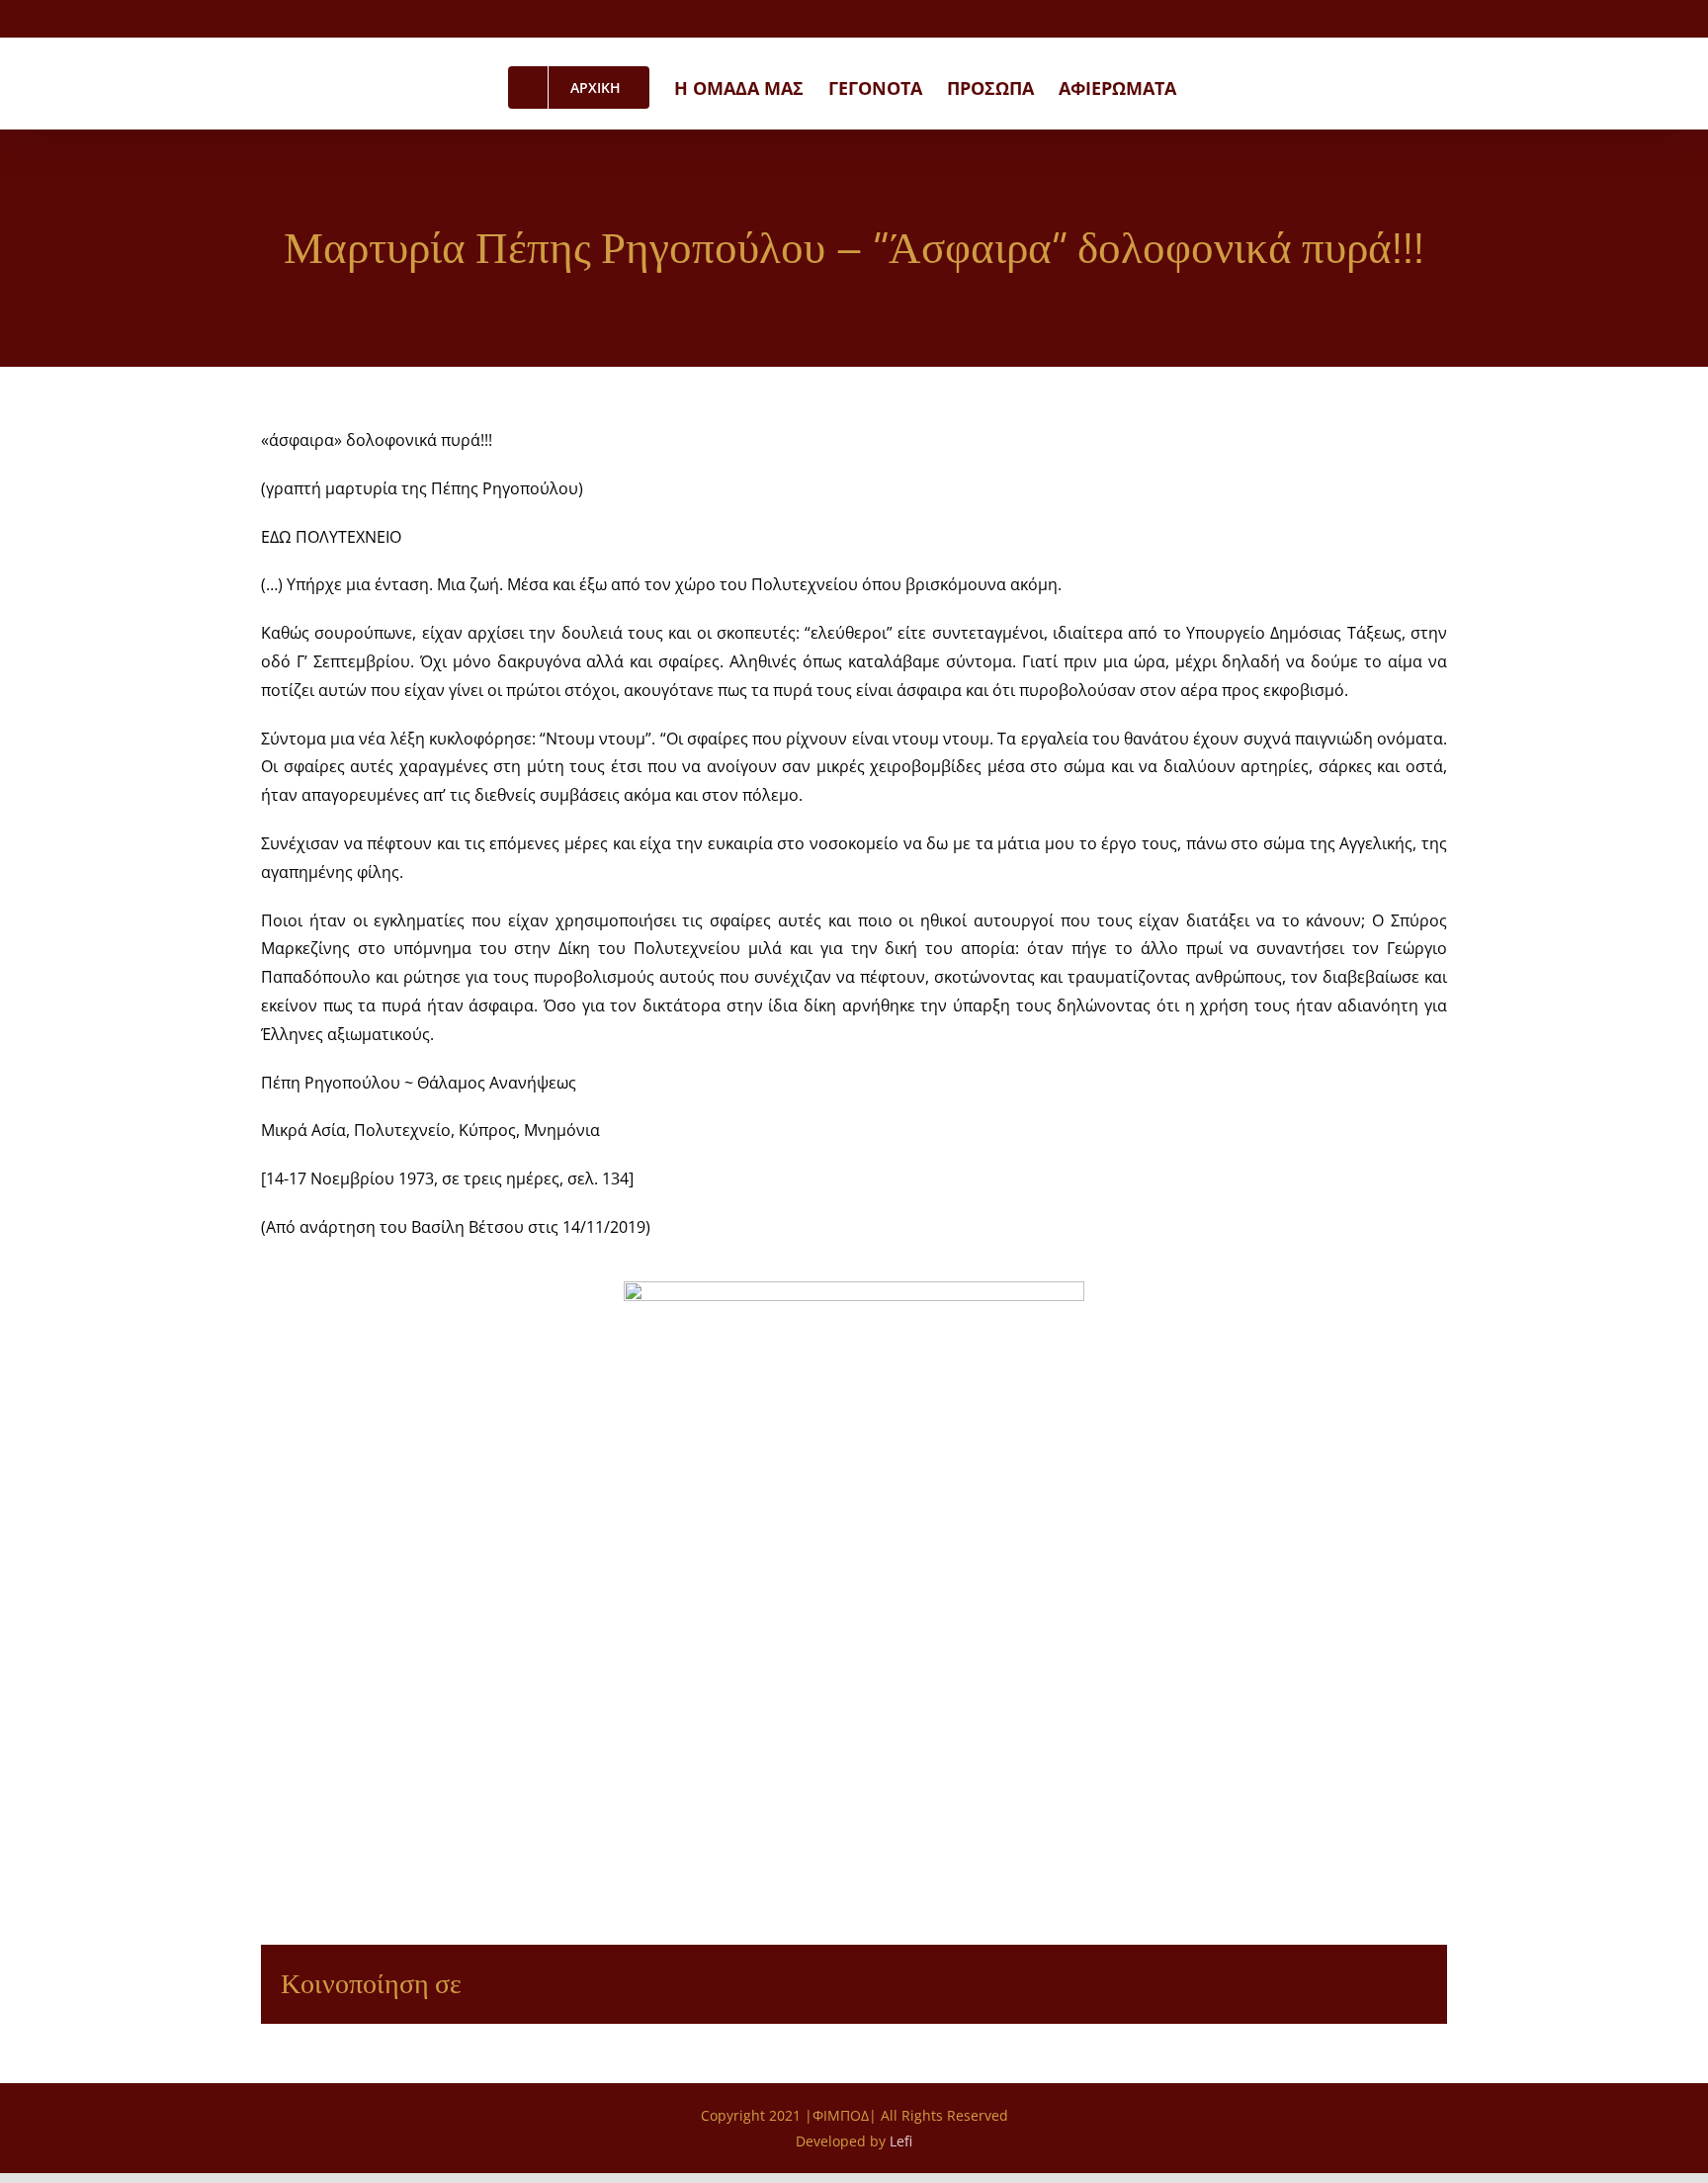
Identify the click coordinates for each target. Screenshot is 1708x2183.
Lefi (901, 2141)
